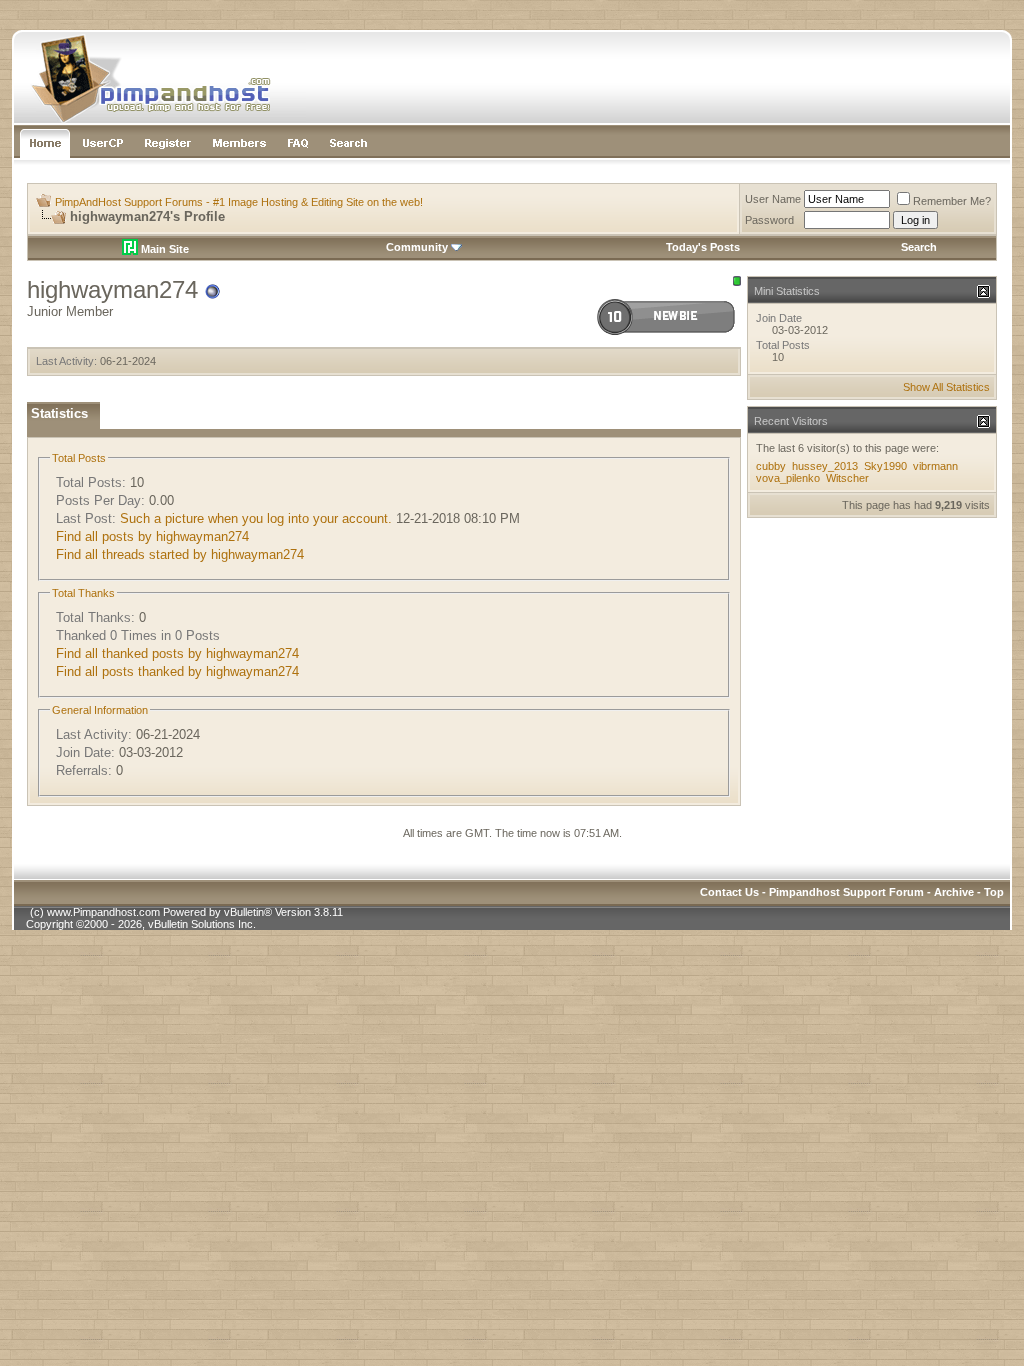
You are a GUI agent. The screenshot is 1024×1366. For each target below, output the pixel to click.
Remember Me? (952, 201)
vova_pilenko (788, 478)
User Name (773, 199)
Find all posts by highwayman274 (152, 536)
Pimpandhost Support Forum (846, 892)
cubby (771, 466)
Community (417, 247)
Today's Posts (703, 247)
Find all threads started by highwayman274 (180, 554)
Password (769, 220)
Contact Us (729, 892)
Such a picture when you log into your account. (256, 518)
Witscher (847, 478)
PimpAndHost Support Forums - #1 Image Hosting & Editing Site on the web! (239, 202)
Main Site (163, 249)
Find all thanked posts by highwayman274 (177, 653)
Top (994, 892)
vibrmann (935, 466)
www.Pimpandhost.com (103, 912)
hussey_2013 (825, 466)
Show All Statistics (946, 387)
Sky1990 (885, 466)
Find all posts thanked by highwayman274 (177, 671)
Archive (954, 892)
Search (919, 247)
